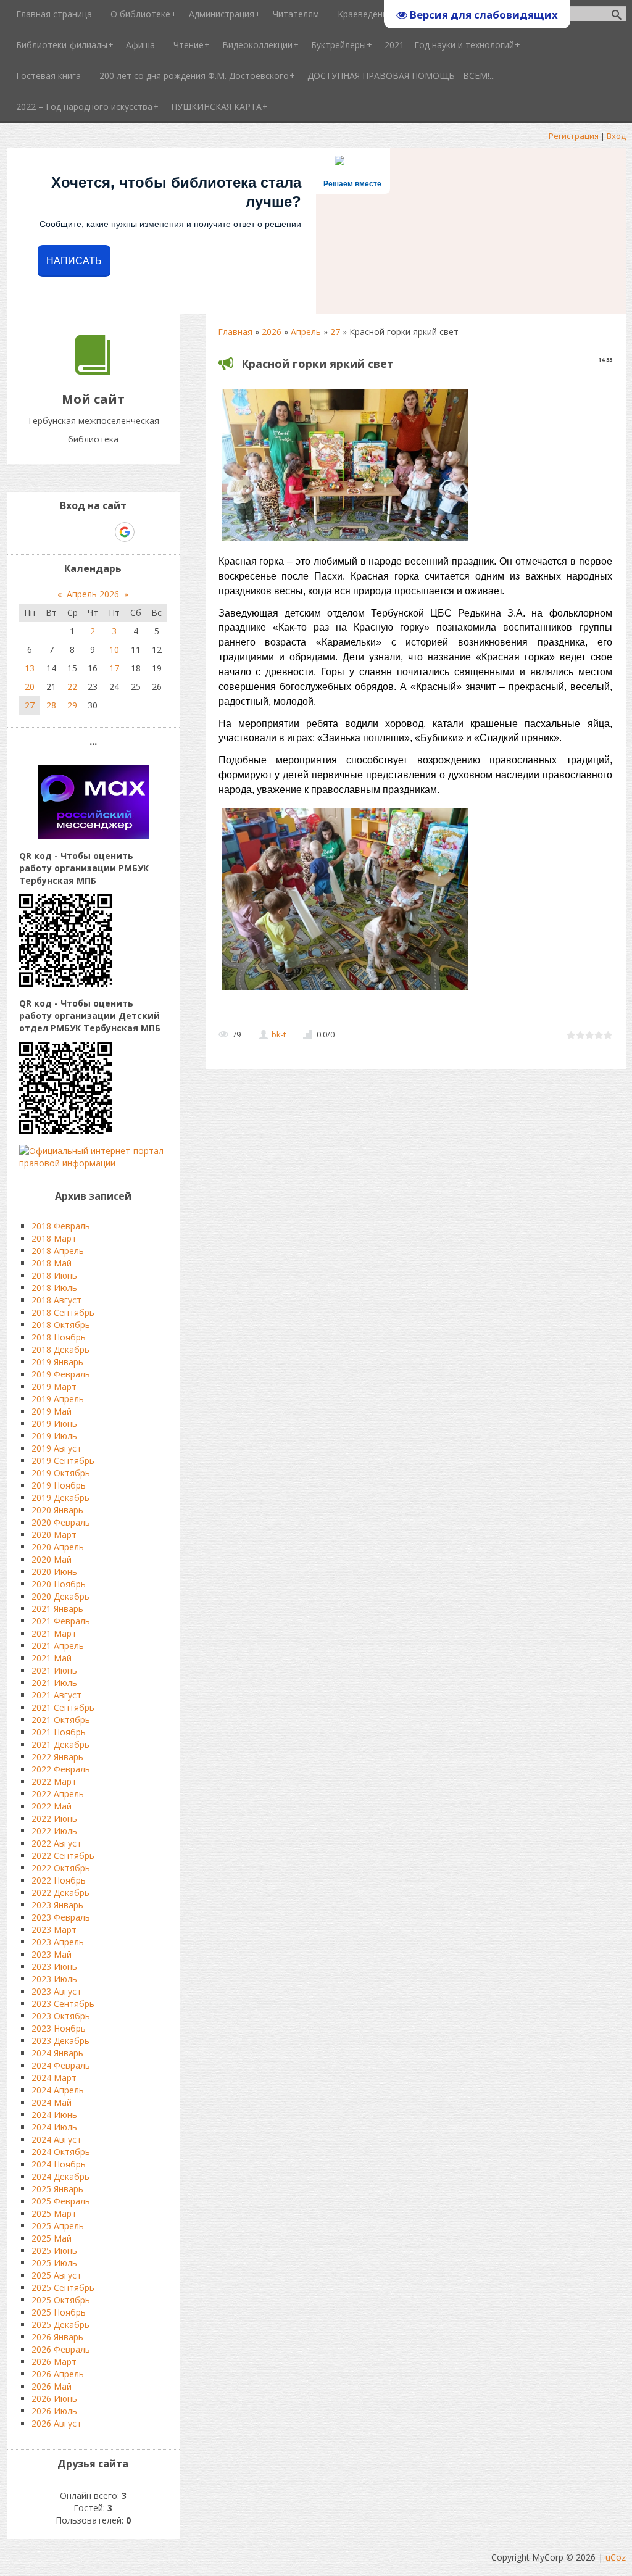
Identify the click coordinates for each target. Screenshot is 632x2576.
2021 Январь (57, 1609)
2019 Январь (57, 1362)
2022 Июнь (54, 1818)
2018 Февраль (61, 1226)
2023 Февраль (61, 1917)
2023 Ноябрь (59, 2028)
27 (335, 332)
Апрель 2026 (93, 594)
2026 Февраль (61, 2349)
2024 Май (52, 2102)
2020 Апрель (58, 1547)
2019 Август (56, 1448)
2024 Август (56, 2139)
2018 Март (54, 1238)
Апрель (306, 332)
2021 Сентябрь (63, 1707)
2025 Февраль (61, 2201)
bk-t (279, 1034)
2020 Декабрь (60, 1596)
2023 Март (54, 1930)
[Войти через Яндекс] (103, 532)
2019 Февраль (61, 1374)
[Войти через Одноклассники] (146, 532)
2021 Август (56, 1695)
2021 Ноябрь (59, 1732)
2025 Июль (54, 2263)
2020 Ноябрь (59, 1584)
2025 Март (54, 2213)
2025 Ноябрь (59, 2312)
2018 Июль (54, 1288)
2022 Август (56, 1843)
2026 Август (56, 2423)
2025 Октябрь (61, 2300)
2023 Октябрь (61, 2016)
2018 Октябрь (61, 1325)
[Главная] (93, 371)
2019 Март (54, 1386)
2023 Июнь (54, 1967)
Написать (74, 261)
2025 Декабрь (60, 2325)
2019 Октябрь (61, 1473)
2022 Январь (57, 1757)
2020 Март (54, 1535)
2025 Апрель (58, 2226)
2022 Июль (54, 1831)
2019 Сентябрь (63, 1460)
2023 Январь (57, 1905)
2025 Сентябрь (63, 2287)
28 (51, 705)
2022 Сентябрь (63, 1855)
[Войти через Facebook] (82, 532)
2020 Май (52, 1559)
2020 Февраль (61, 1522)
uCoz (616, 2557)
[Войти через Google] (125, 532)
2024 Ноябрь (59, 2164)
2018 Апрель (58, 1251)
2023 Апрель (58, 1942)
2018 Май (52, 1263)
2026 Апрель (58, 2374)
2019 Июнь (54, 1423)
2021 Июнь (54, 1670)
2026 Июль (54, 2411)
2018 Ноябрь (59, 1337)
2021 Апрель (58, 1646)
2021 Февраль (61, 1621)
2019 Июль (54, 1436)
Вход (616, 136)
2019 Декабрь (60, 1498)
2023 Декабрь (60, 2041)
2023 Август (56, 1991)
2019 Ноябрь (59, 1485)
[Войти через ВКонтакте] (61, 532)
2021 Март (54, 1633)
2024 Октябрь (61, 2152)
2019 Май (52, 1411)
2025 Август (56, 2275)
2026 (272, 332)
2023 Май (52, 1954)
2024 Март (54, 2078)
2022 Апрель (58, 1794)
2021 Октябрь (61, 1720)
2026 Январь (57, 2337)
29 (72, 705)
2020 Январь (57, 1510)
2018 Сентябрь (63, 1312)
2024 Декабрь (60, 2176)
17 (114, 668)
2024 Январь (57, 2053)
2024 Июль (54, 2127)
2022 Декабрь (60, 1893)
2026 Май (52, 2386)
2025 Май (52, 2238)
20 (30, 687)
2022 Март (54, 1781)
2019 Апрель (58, 1399)
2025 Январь (57, 2189)
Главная (235, 332)
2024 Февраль (61, 2065)
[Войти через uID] (40, 532)
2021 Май (52, 1658)
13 (30, 668)
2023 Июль (54, 1979)
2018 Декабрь (60, 1349)
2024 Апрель (58, 2090)
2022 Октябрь (61, 1868)
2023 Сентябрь (63, 2004)
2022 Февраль (61, 1769)
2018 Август (56, 1300)
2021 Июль (54, 1683)
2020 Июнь (54, 1572)
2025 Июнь (54, 2250)
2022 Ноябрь (59, 1880)
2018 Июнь (54, 1275)
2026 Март (54, 2362)
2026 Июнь (54, 2399)
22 (72, 687)
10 (114, 650)
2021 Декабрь (60, 1744)
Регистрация (574, 136)
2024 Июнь (54, 2115)
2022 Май (52, 1806)
